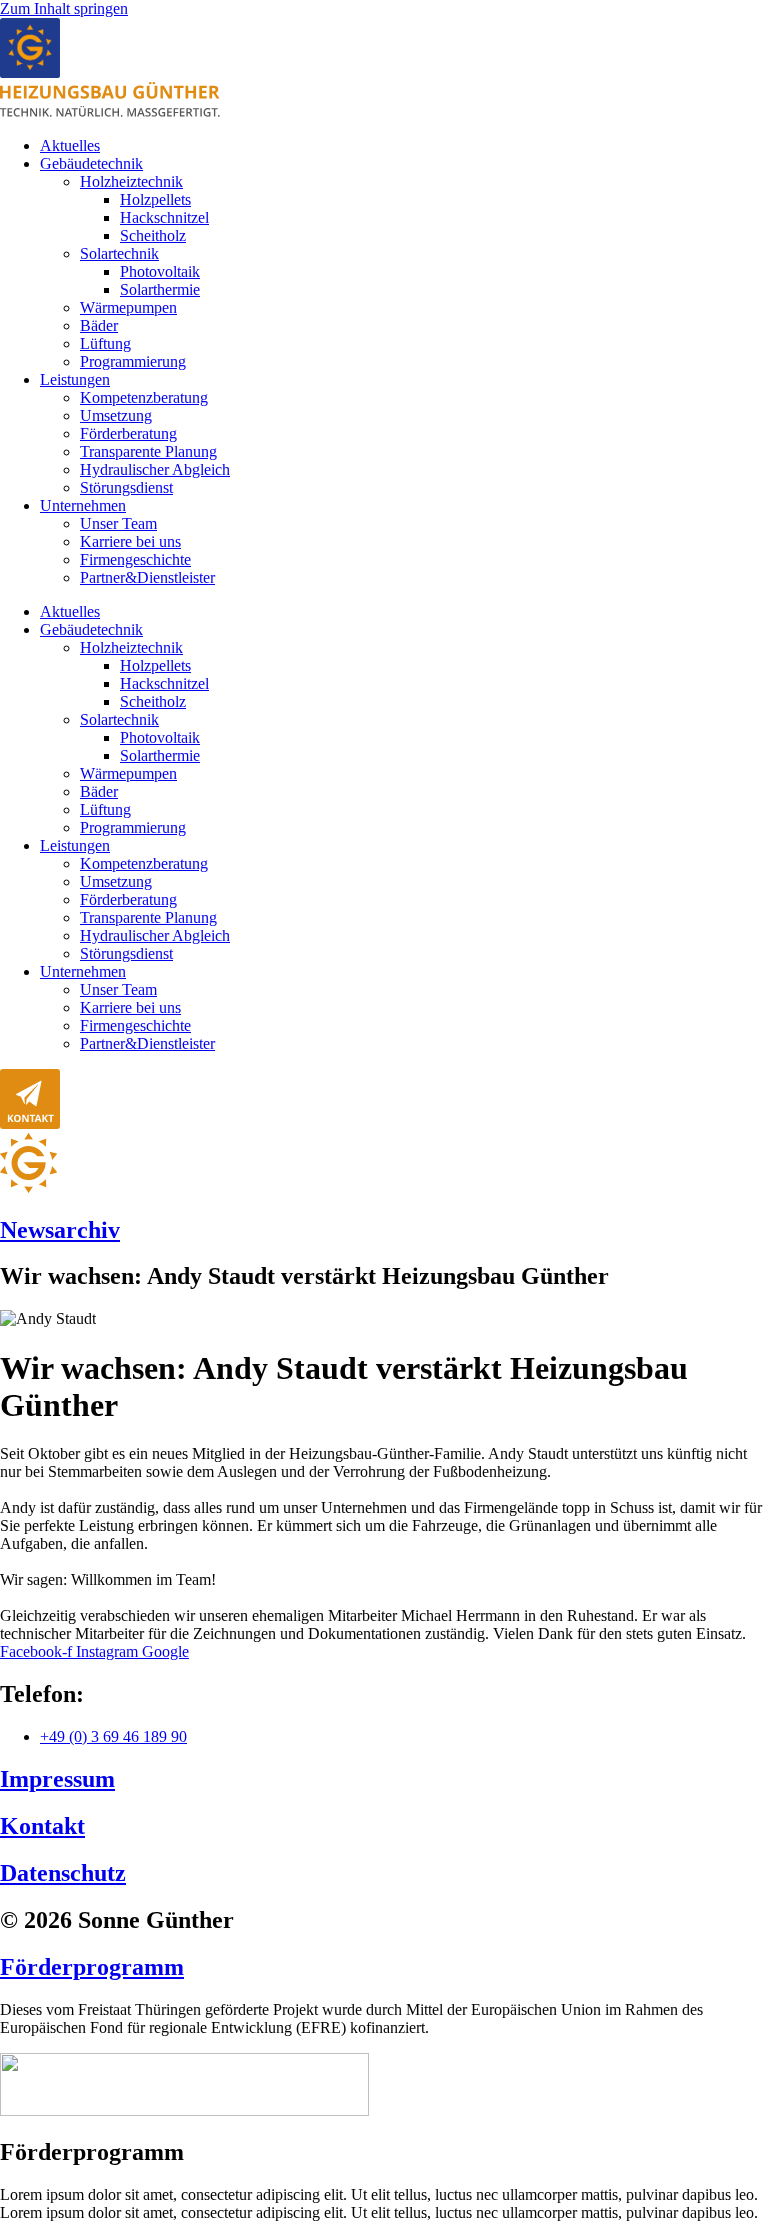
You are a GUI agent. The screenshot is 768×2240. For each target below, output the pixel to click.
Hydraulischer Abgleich (155, 469)
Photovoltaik (160, 271)
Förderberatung (128, 433)
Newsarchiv (60, 1230)
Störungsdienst (126, 487)
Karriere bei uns (130, 541)
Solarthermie (160, 289)
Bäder (99, 325)
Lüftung (105, 343)
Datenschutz (63, 1873)
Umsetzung (116, 415)
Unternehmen (83, 505)
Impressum (57, 1779)
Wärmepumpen (128, 307)
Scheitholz (153, 235)
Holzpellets (155, 199)
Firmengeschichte (135, 559)
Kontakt (42, 1826)
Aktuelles (70, 145)
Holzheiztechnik (131, 181)
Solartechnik (119, 253)
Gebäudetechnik (91, 163)
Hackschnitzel (164, 217)
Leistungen (75, 379)
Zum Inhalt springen (64, 8)
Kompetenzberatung (144, 397)
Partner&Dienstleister (147, 577)
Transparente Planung (148, 451)
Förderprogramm (92, 1967)
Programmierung (133, 361)
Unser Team (118, 523)
